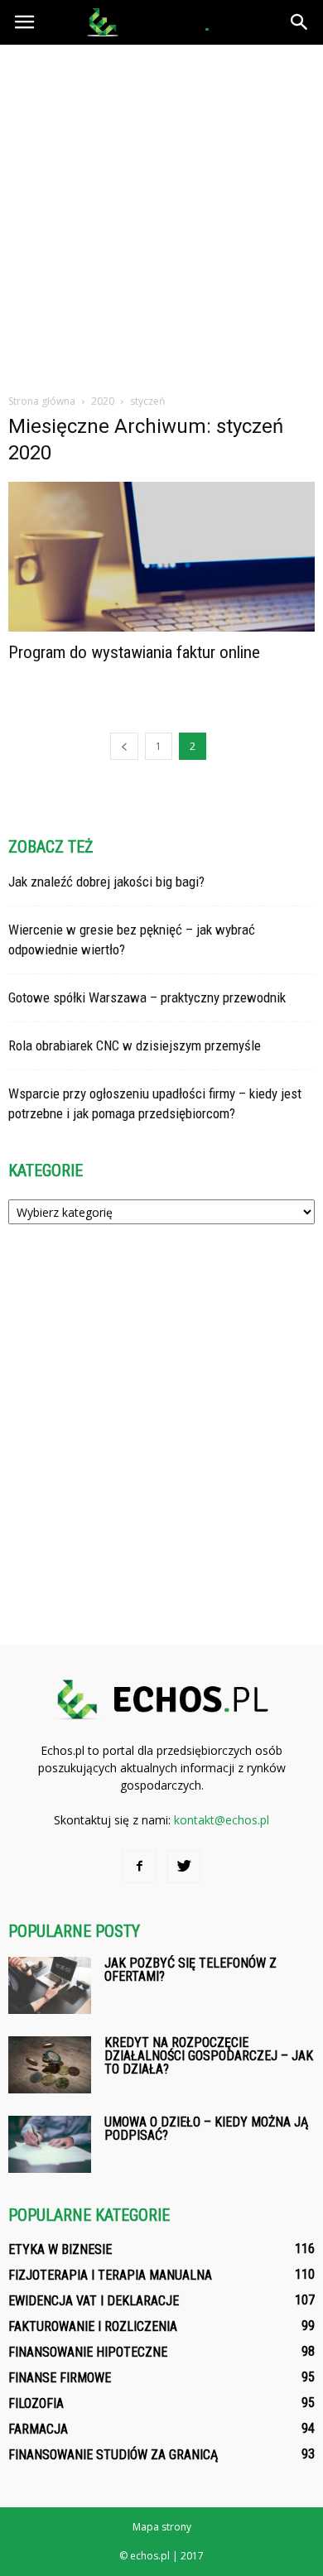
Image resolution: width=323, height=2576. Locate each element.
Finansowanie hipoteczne (88, 2352)
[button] (300, 22)
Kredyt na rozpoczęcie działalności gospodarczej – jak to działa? (209, 2056)
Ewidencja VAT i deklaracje (94, 2301)
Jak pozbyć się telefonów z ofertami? (190, 1970)
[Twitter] (184, 1867)
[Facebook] (139, 1867)
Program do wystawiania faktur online (134, 652)
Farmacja (38, 2429)
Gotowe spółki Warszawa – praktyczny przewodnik (147, 997)
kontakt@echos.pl (222, 1820)
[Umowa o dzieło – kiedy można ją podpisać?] (50, 2144)
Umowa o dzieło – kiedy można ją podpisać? (206, 2129)
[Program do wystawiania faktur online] (161, 557)
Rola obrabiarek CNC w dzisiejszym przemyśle (135, 1045)
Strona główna (42, 401)
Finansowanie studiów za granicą (113, 2455)
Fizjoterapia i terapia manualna (110, 2275)
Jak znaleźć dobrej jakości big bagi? (106, 882)
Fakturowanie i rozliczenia (93, 2326)
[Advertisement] (161, 214)
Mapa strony (162, 2527)
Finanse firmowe (60, 2378)
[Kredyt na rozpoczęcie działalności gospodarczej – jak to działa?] (50, 2065)
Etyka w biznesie (60, 2249)
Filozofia (36, 2403)
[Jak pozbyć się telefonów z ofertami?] (50, 1985)
